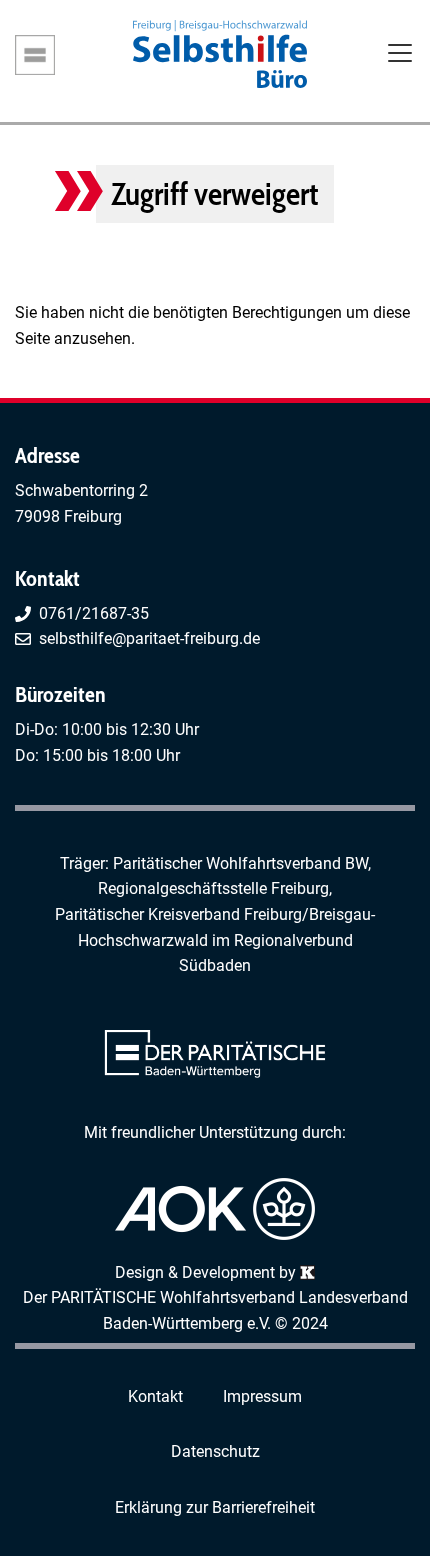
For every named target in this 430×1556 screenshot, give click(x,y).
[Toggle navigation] (400, 55)
